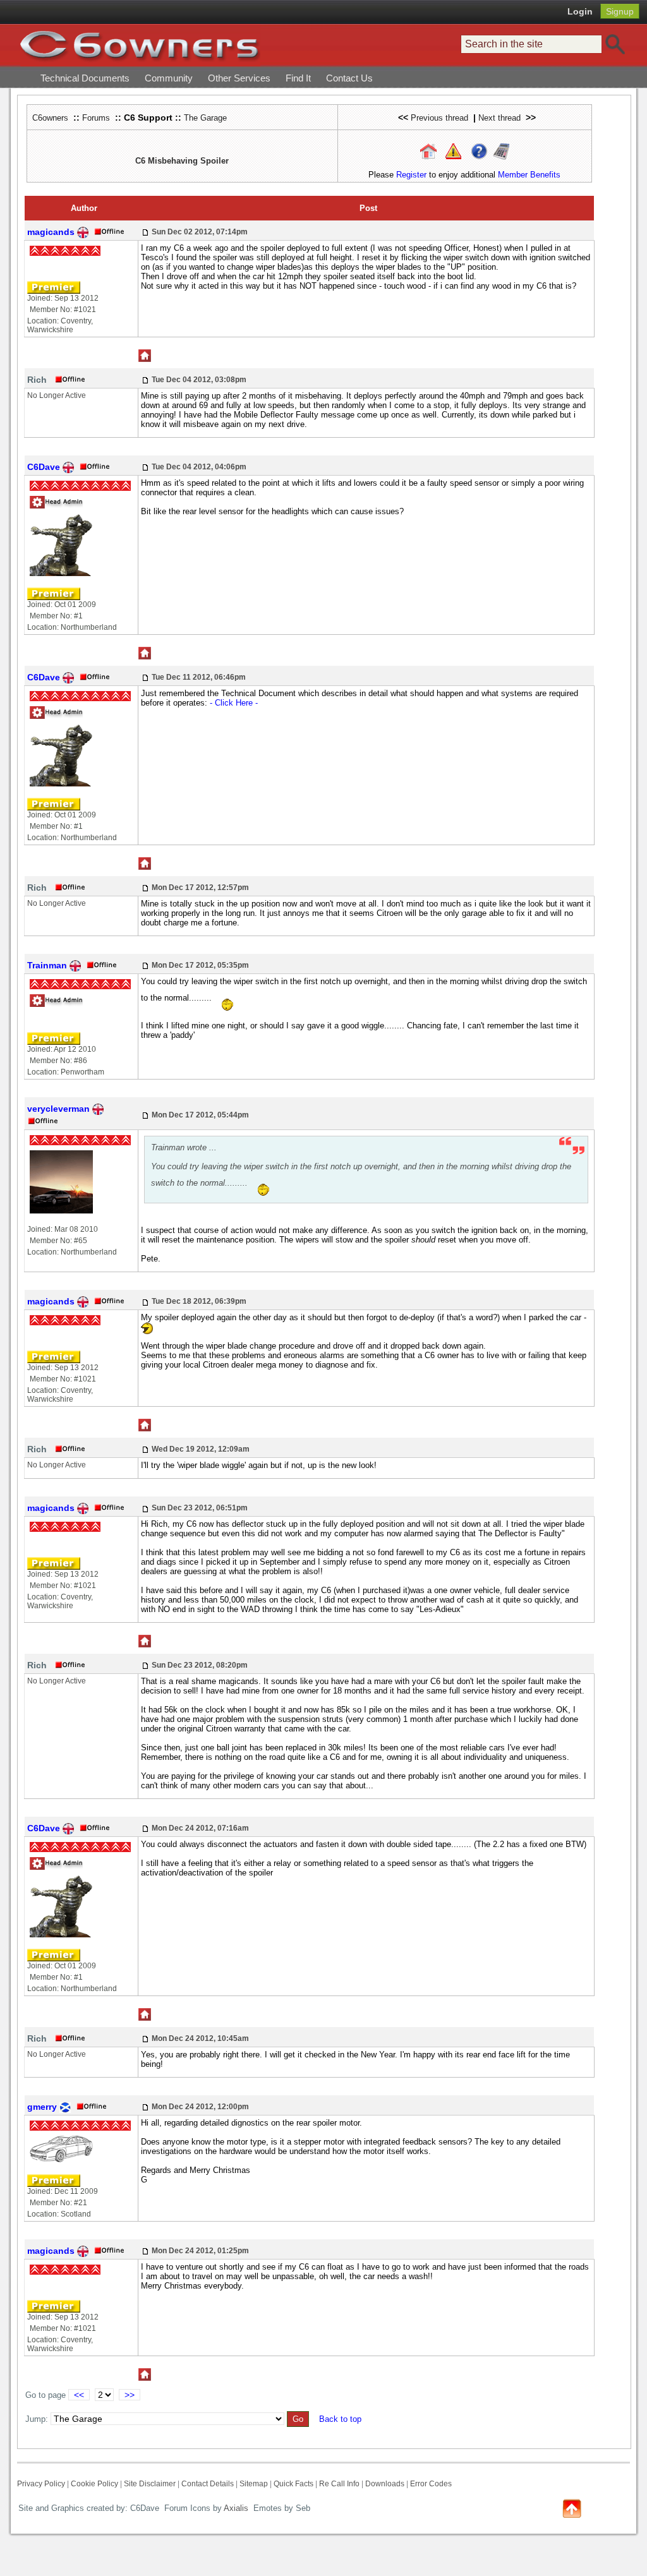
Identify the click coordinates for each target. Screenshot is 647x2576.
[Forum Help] (479, 151)
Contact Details (208, 2484)
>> (130, 2395)
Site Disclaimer (150, 2484)
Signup (620, 11)
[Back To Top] (572, 2507)
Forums (96, 118)
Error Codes (431, 2484)
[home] (140, 45)
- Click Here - (234, 703)
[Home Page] (428, 151)
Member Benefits (529, 175)
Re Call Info (339, 2484)
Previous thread (439, 118)
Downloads (385, 2484)
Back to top (340, 2419)
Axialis (236, 2508)
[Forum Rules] (453, 151)
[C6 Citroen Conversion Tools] (501, 151)
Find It (298, 78)
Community (169, 78)
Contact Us (349, 78)
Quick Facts (294, 2484)
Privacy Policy (41, 2484)
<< (79, 2395)
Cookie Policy (94, 2484)
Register (411, 175)
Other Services (239, 78)
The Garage (205, 118)
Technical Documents (85, 78)
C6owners (50, 118)
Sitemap (254, 2484)
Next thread (499, 118)
